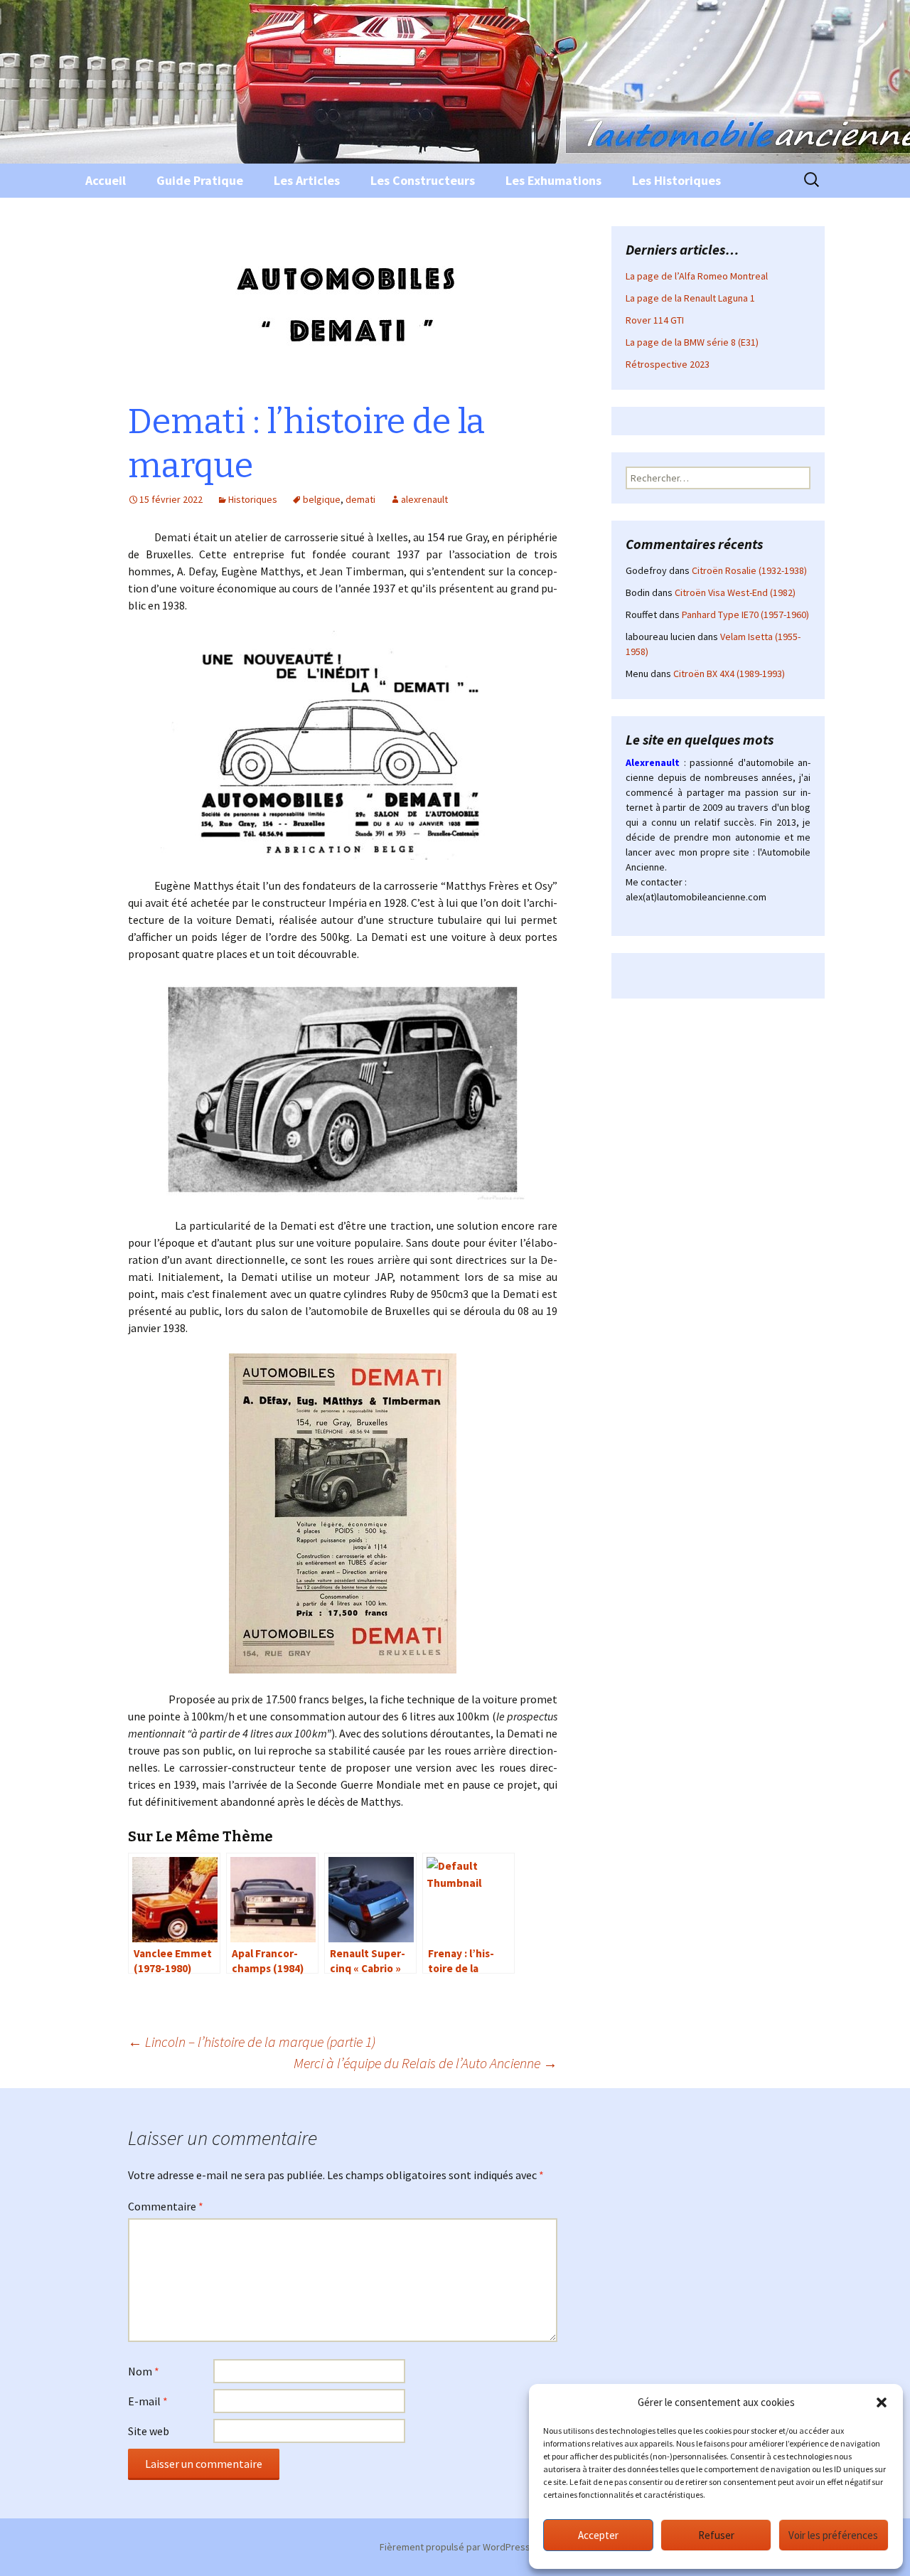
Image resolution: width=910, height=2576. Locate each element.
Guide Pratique (200, 180)
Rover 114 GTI (655, 320)
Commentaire (166, 2206)
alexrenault (424, 499)
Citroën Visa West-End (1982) (735, 592)
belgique (322, 499)
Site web (149, 2431)
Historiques (253, 499)
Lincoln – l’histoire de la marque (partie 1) (252, 2042)
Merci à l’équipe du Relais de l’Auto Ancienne (425, 2063)
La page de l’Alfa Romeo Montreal (697, 276)
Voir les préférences (833, 2535)
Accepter (598, 2535)
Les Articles (307, 180)
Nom (144, 2371)
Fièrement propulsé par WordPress (455, 2547)
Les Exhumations (553, 180)
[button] (882, 2402)
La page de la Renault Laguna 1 (690, 298)
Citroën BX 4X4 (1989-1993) (729, 674)
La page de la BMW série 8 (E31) (692, 342)
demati (360, 499)
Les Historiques (676, 180)
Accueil (106, 180)
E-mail (148, 2401)
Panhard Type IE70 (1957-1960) (745, 614)
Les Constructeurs (423, 180)
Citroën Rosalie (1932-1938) (749, 570)
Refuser (716, 2535)
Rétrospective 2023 (668, 364)
